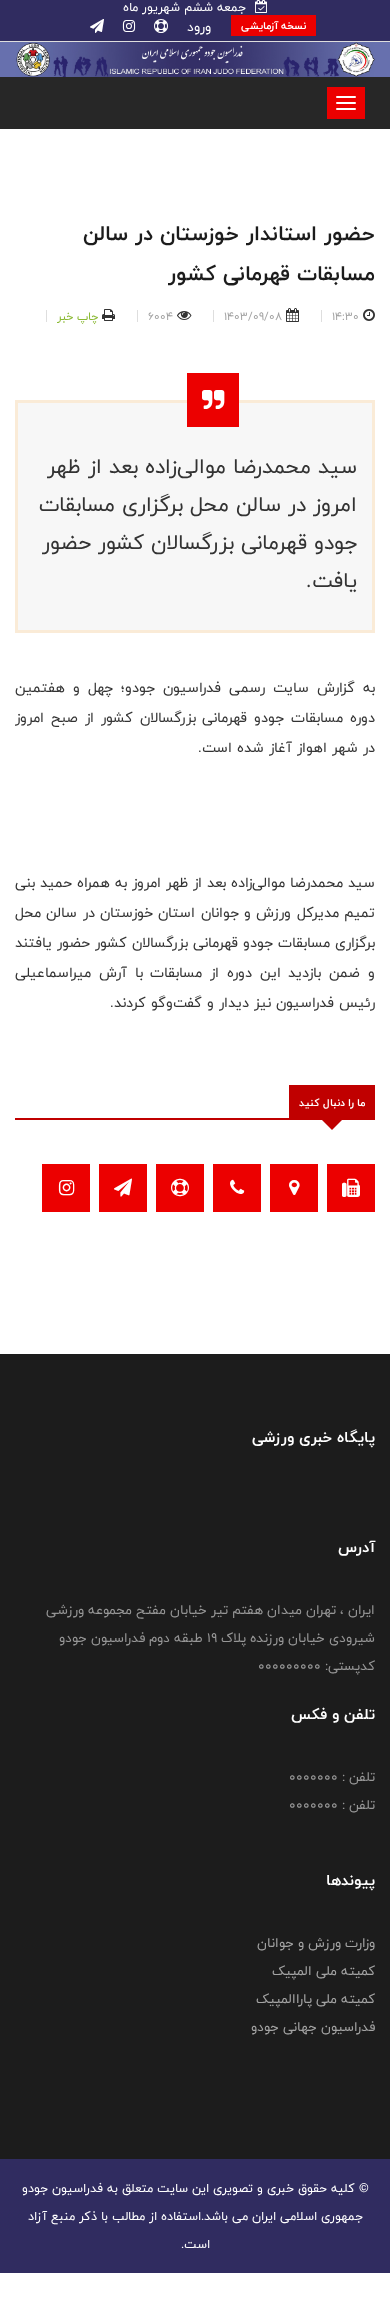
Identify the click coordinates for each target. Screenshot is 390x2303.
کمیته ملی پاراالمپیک (315, 1999)
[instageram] (127, 27)
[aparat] (159, 27)
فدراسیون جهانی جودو (313, 2027)
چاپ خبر (77, 316)
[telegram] (97, 27)
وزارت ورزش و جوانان (316, 1943)
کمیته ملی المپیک (323, 1971)
